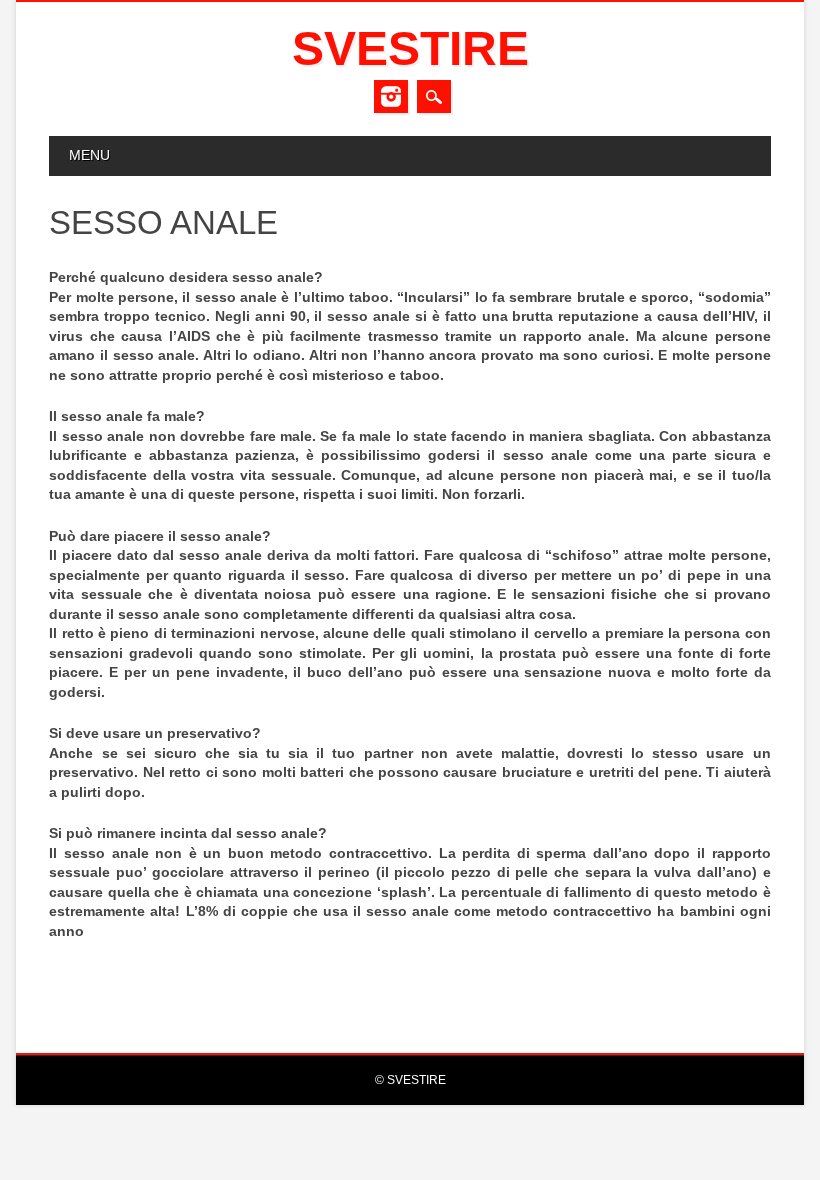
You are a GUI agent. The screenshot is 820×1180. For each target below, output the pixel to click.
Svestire (410, 48)
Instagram (391, 96)
